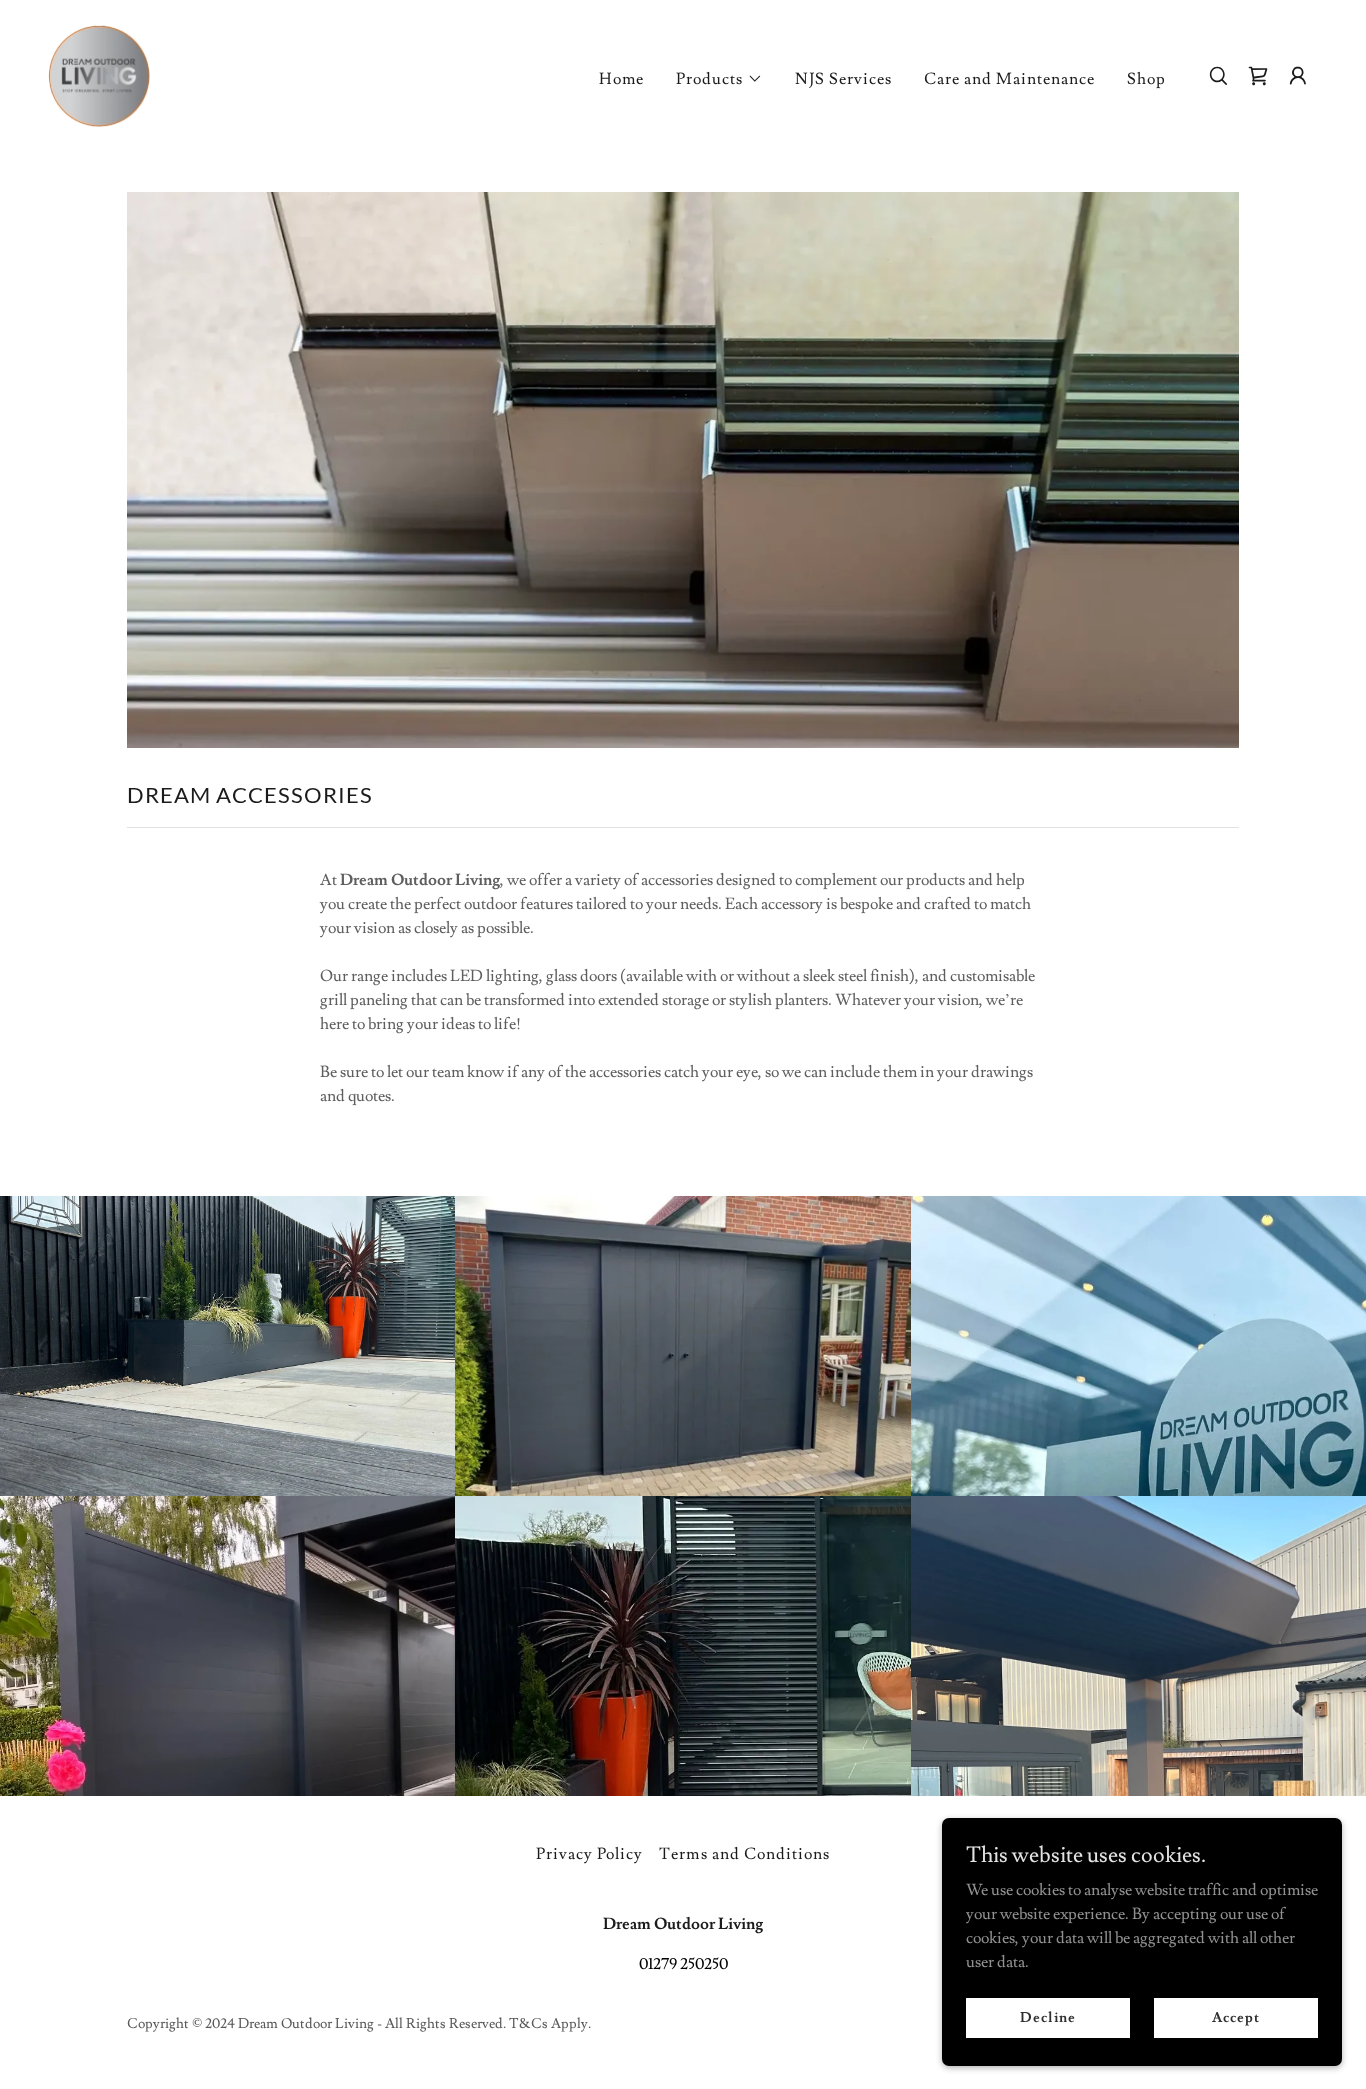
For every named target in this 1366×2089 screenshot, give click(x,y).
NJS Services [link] (843, 79)
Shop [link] (1146, 79)
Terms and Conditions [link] (744, 1854)
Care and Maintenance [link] (1009, 79)
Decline (1047, 2017)
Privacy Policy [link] (589, 1854)
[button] (719, 79)
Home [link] (621, 79)
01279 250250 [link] (683, 1964)
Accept (1235, 2017)
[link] (99, 72)
